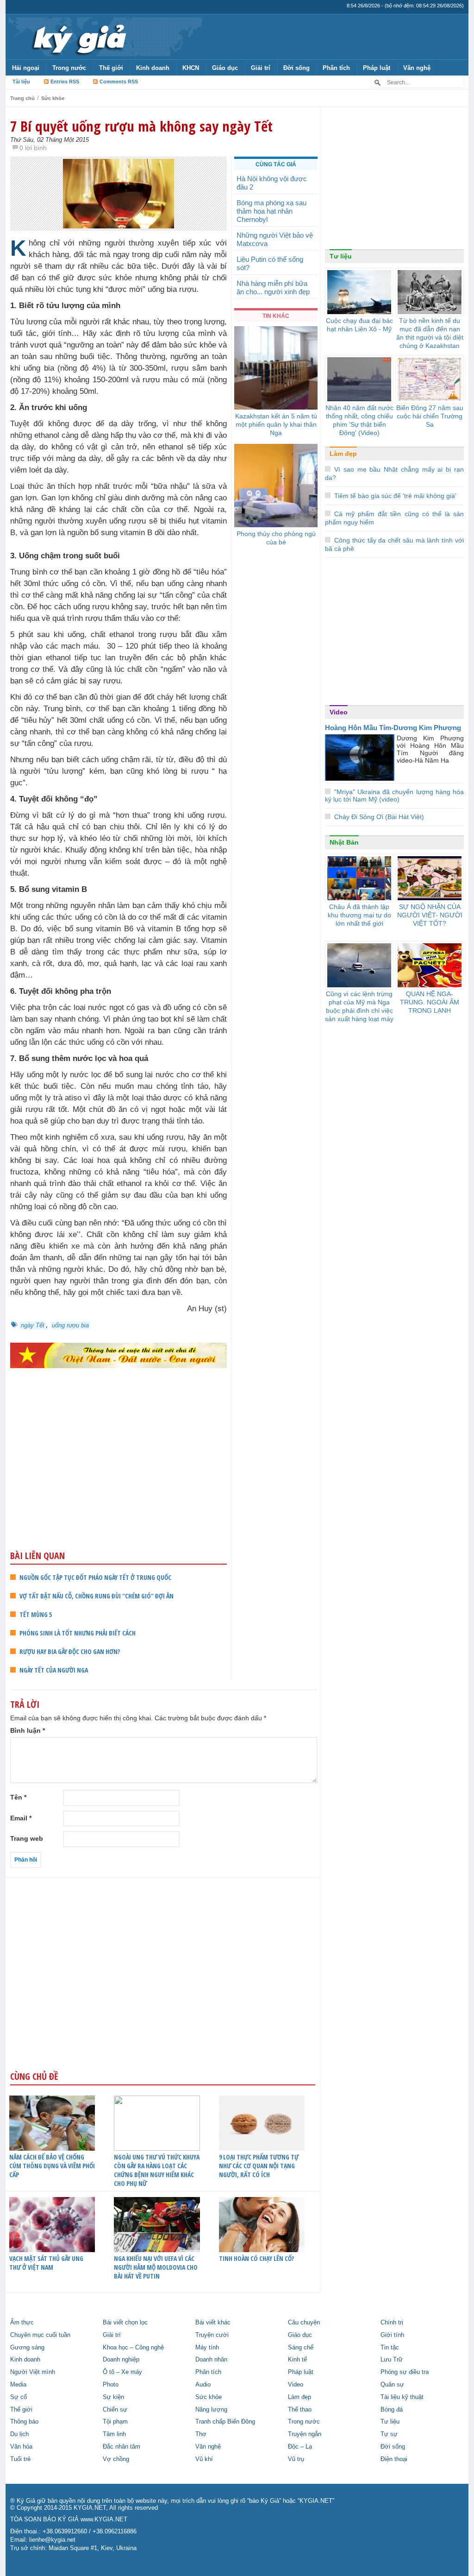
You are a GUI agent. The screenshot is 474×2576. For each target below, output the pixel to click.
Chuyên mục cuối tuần (40, 2335)
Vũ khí (204, 2459)
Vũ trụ (296, 2459)
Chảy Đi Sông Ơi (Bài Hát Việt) (379, 817)
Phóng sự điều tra (405, 2372)
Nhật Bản (344, 842)
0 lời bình (33, 148)
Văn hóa (21, 2447)
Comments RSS (119, 82)
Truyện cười (212, 2335)
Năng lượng (211, 2410)
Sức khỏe (53, 98)
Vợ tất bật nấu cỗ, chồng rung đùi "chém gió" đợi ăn (97, 1596)
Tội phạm (115, 2422)
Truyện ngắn (305, 2434)
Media (18, 2385)
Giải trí (261, 68)
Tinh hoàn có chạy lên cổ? (256, 2258)
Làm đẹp (343, 454)
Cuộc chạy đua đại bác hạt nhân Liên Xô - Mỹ (359, 325)
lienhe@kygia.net (52, 2540)
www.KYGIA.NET (104, 2519)
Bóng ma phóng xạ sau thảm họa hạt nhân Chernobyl (271, 211)
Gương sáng (27, 2348)
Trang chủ (22, 98)
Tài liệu (21, 82)
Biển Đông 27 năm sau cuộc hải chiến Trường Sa (430, 416)
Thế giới (111, 68)
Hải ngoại (26, 68)
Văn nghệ (417, 68)
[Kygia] (78, 37)
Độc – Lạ (300, 2447)
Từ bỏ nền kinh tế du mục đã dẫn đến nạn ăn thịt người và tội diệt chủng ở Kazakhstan (430, 333)
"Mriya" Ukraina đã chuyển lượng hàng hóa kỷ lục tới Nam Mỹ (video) (394, 796)
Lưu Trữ (392, 2360)
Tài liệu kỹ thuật (402, 2397)
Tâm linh (114, 2434)
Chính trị (392, 2323)
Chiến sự (115, 2410)
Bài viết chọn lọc (125, 2323)
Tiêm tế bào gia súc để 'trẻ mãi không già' (395, 496)
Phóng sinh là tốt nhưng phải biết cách (78, 1633)
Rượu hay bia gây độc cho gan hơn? (70, 1651)
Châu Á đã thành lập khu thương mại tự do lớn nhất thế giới (359, 915)
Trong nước (69, 68)
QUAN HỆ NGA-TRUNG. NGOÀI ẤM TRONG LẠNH (430, 1002)
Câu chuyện (304, 2323)
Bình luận (28, 1730)
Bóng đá (392, 2410)
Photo (111, 2385)
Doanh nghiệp (121, 2360)
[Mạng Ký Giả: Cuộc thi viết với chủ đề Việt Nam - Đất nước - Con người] (118, 1355)
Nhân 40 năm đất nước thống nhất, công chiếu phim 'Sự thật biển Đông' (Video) (359, 420)
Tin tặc (390, 2348)
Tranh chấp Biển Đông (225, 2422)
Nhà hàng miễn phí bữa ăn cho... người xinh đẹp (273, 287)
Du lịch (19, 2434)
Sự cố (19, 2397)
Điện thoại (394, 2459)
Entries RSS (65, 82)
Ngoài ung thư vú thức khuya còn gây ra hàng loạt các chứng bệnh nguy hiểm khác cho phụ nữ (157, 2170)
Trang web (27, 1838)
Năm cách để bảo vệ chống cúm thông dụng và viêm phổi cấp (52, 2166)
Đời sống (296, 68)
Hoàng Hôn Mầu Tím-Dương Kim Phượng (393, 728)
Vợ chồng (116, 2459)
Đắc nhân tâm (122, 2447)
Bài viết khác (213, 2323)
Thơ (201, 2434)
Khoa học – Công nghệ (133, 2348)
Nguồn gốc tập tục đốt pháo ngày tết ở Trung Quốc (95, 1577)
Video (339, 712)
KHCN (191, 68)
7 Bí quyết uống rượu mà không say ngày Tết (141, 126)
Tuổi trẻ (20, 2459)
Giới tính (392, 2335)
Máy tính (207, 2348)
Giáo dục (225, 68)
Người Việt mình (33, 2372)
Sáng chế (301, 2348)
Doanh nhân (211, 2360)
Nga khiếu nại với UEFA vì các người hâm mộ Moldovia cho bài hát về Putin (156, 2267)
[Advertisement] (118, 1477)
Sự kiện (113, 2397)
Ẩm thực (22, 2323)
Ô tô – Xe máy (122, 2372)
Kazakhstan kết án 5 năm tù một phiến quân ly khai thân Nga (276, 424)
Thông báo (24, 2422)
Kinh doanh (153, 68)
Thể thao (300, 2410)
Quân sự (392, 2385)
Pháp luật (377, 68)
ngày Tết (33, 1325)
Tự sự (389, 2434)
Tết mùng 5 (36, 1614)
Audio (203, 2385)
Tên (18, 1797)
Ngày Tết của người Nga (54, 1670)
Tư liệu (341, 256)
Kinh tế (297, 2360)
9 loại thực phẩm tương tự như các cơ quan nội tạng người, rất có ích (259, 2166)
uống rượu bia (70, 1325)
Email (21, 1818)
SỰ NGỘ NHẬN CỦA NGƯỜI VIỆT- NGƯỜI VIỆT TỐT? (430, 915)
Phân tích (336, 68)
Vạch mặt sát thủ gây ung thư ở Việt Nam (46, 2263)
